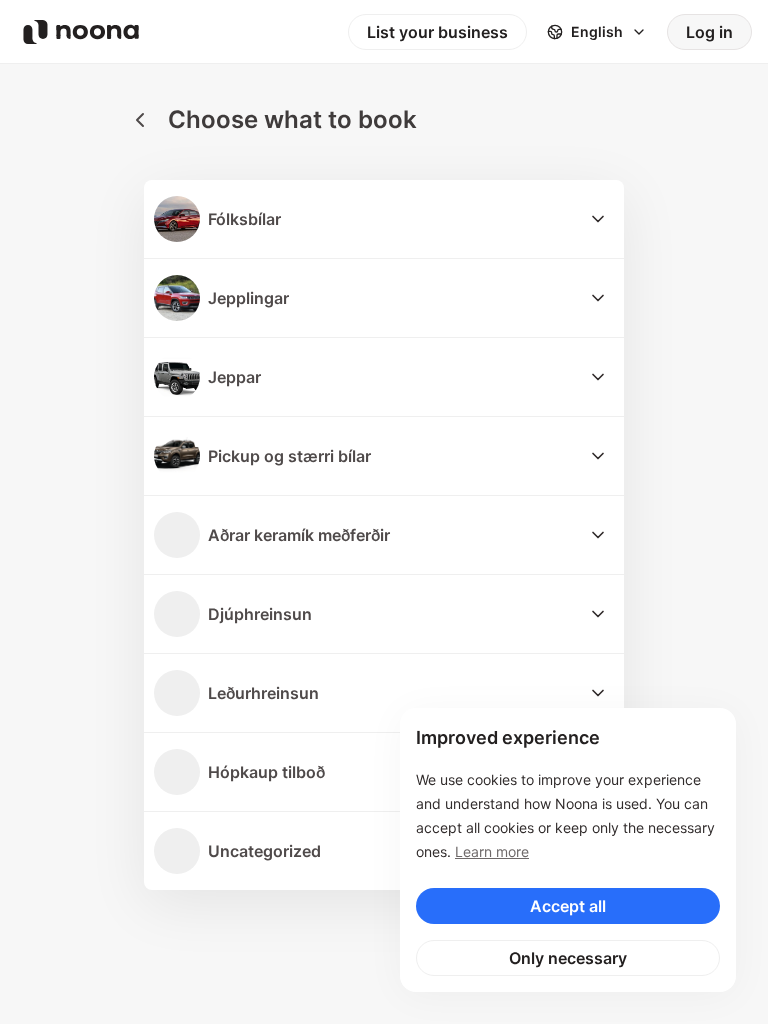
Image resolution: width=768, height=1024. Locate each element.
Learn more (492, 851)
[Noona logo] (81, 32)
